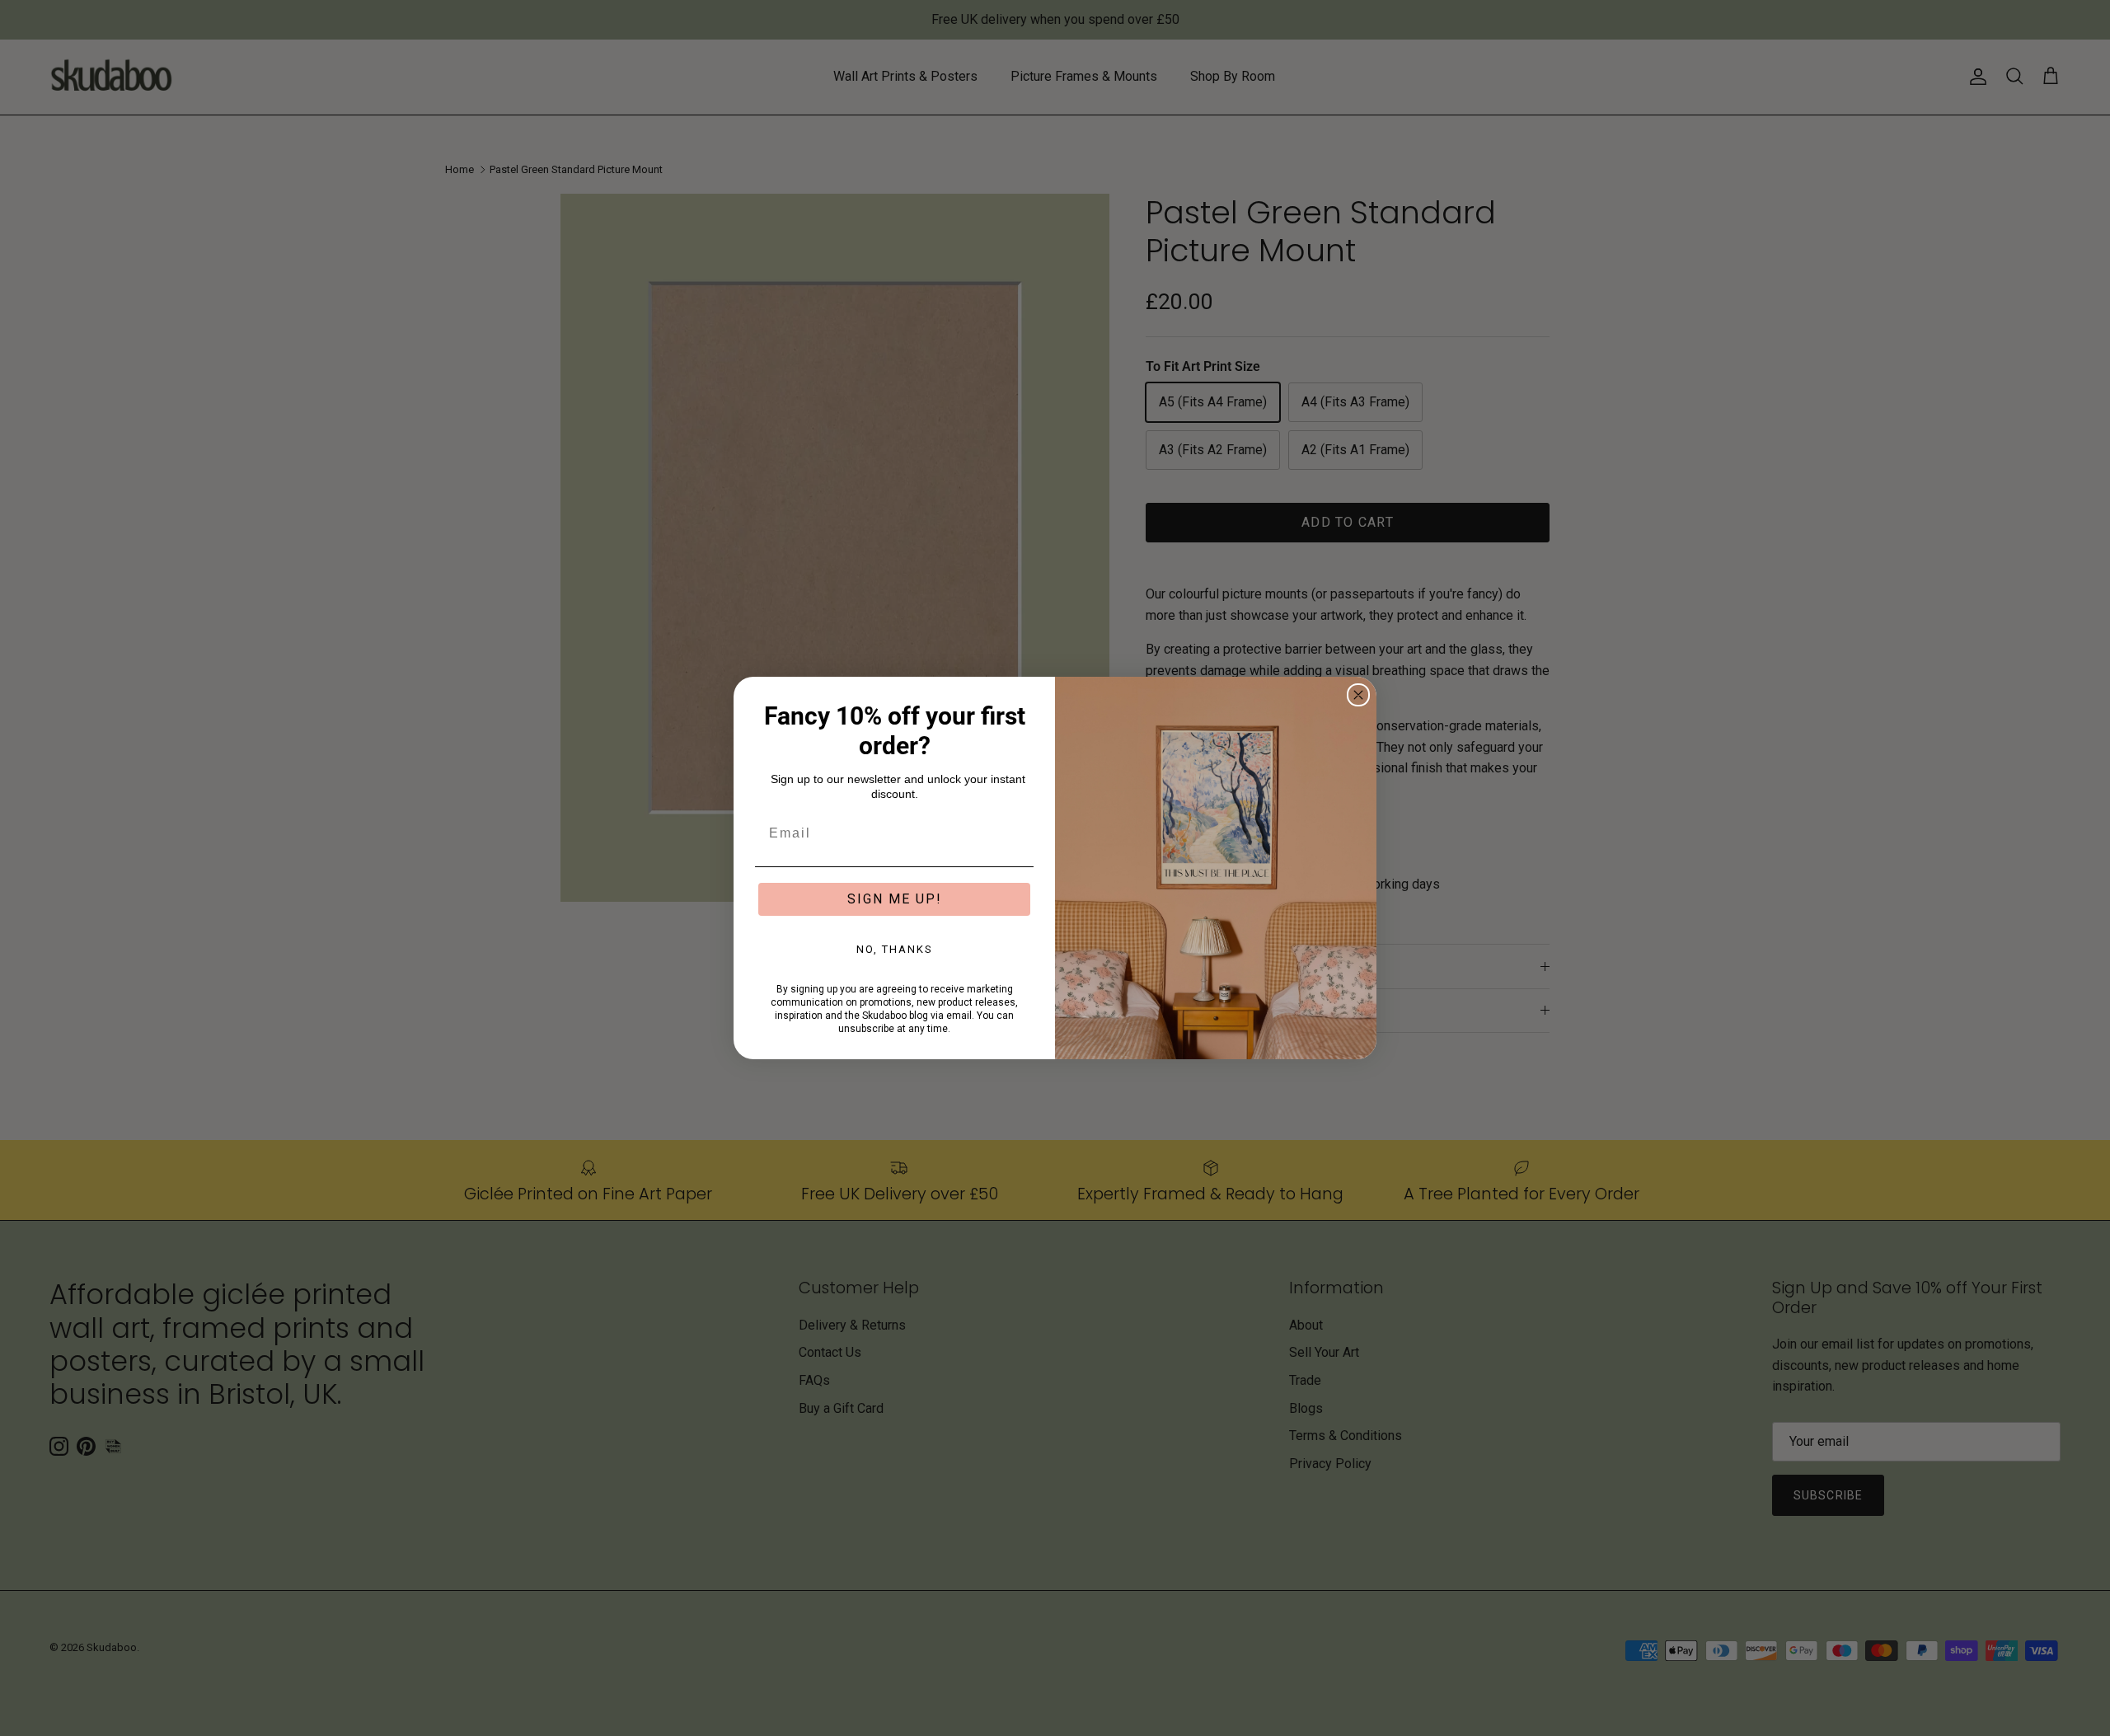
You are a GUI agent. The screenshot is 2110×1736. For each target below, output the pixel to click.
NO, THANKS (895, 949)
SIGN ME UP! (895, 899)
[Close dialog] (1358, 695)
